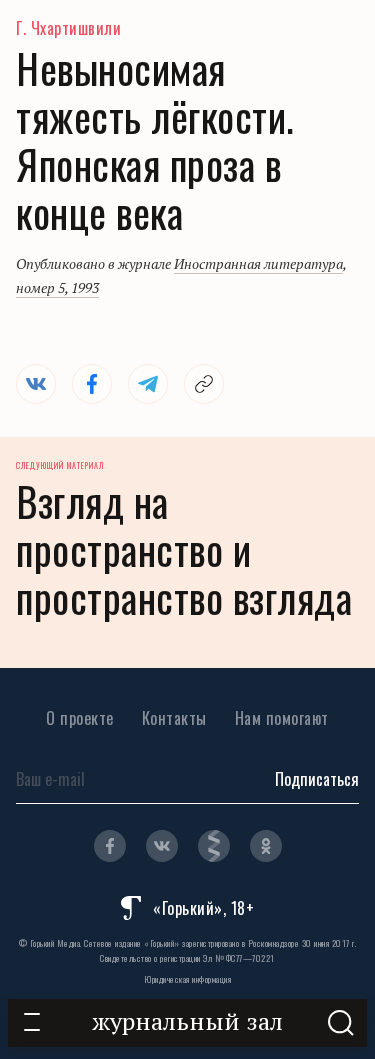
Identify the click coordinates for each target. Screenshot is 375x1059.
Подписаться (317, 779)
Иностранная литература (258, 263)
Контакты (174, 718)
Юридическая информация (187, 979)
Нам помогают (282, 718)
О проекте (80, 718)
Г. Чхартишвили (68, 28)
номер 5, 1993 (57, 287)
